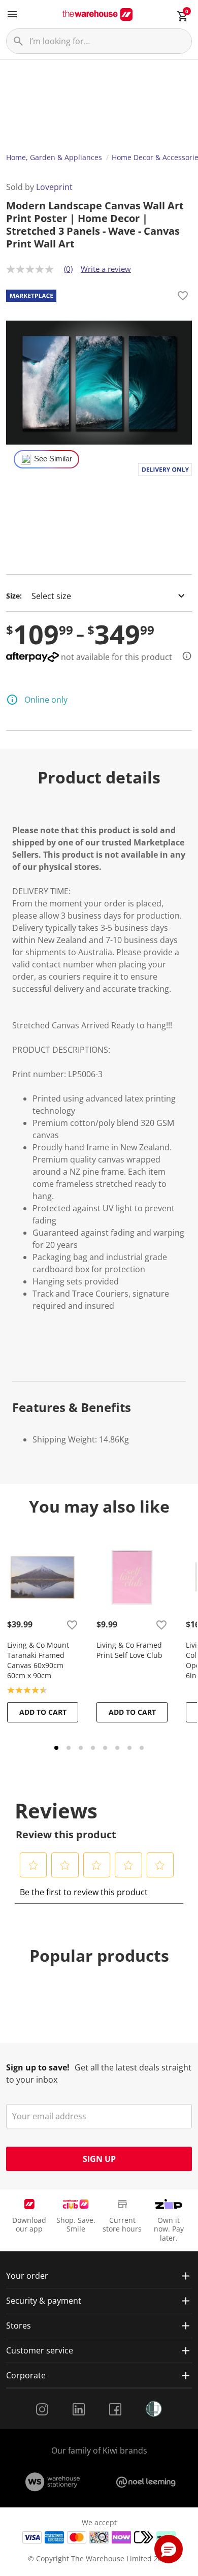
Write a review (106, 269)
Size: (14, 596)
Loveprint (54, 187)
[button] (34, 1865)
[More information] (184, 656)
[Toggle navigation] (12, 14)
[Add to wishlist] (183, 297)
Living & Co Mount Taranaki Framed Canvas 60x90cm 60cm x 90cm (38, 1660)
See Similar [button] (53, 459)
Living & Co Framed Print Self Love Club (129, 1650)
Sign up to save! (38, 2067)
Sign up (99, 2159)
